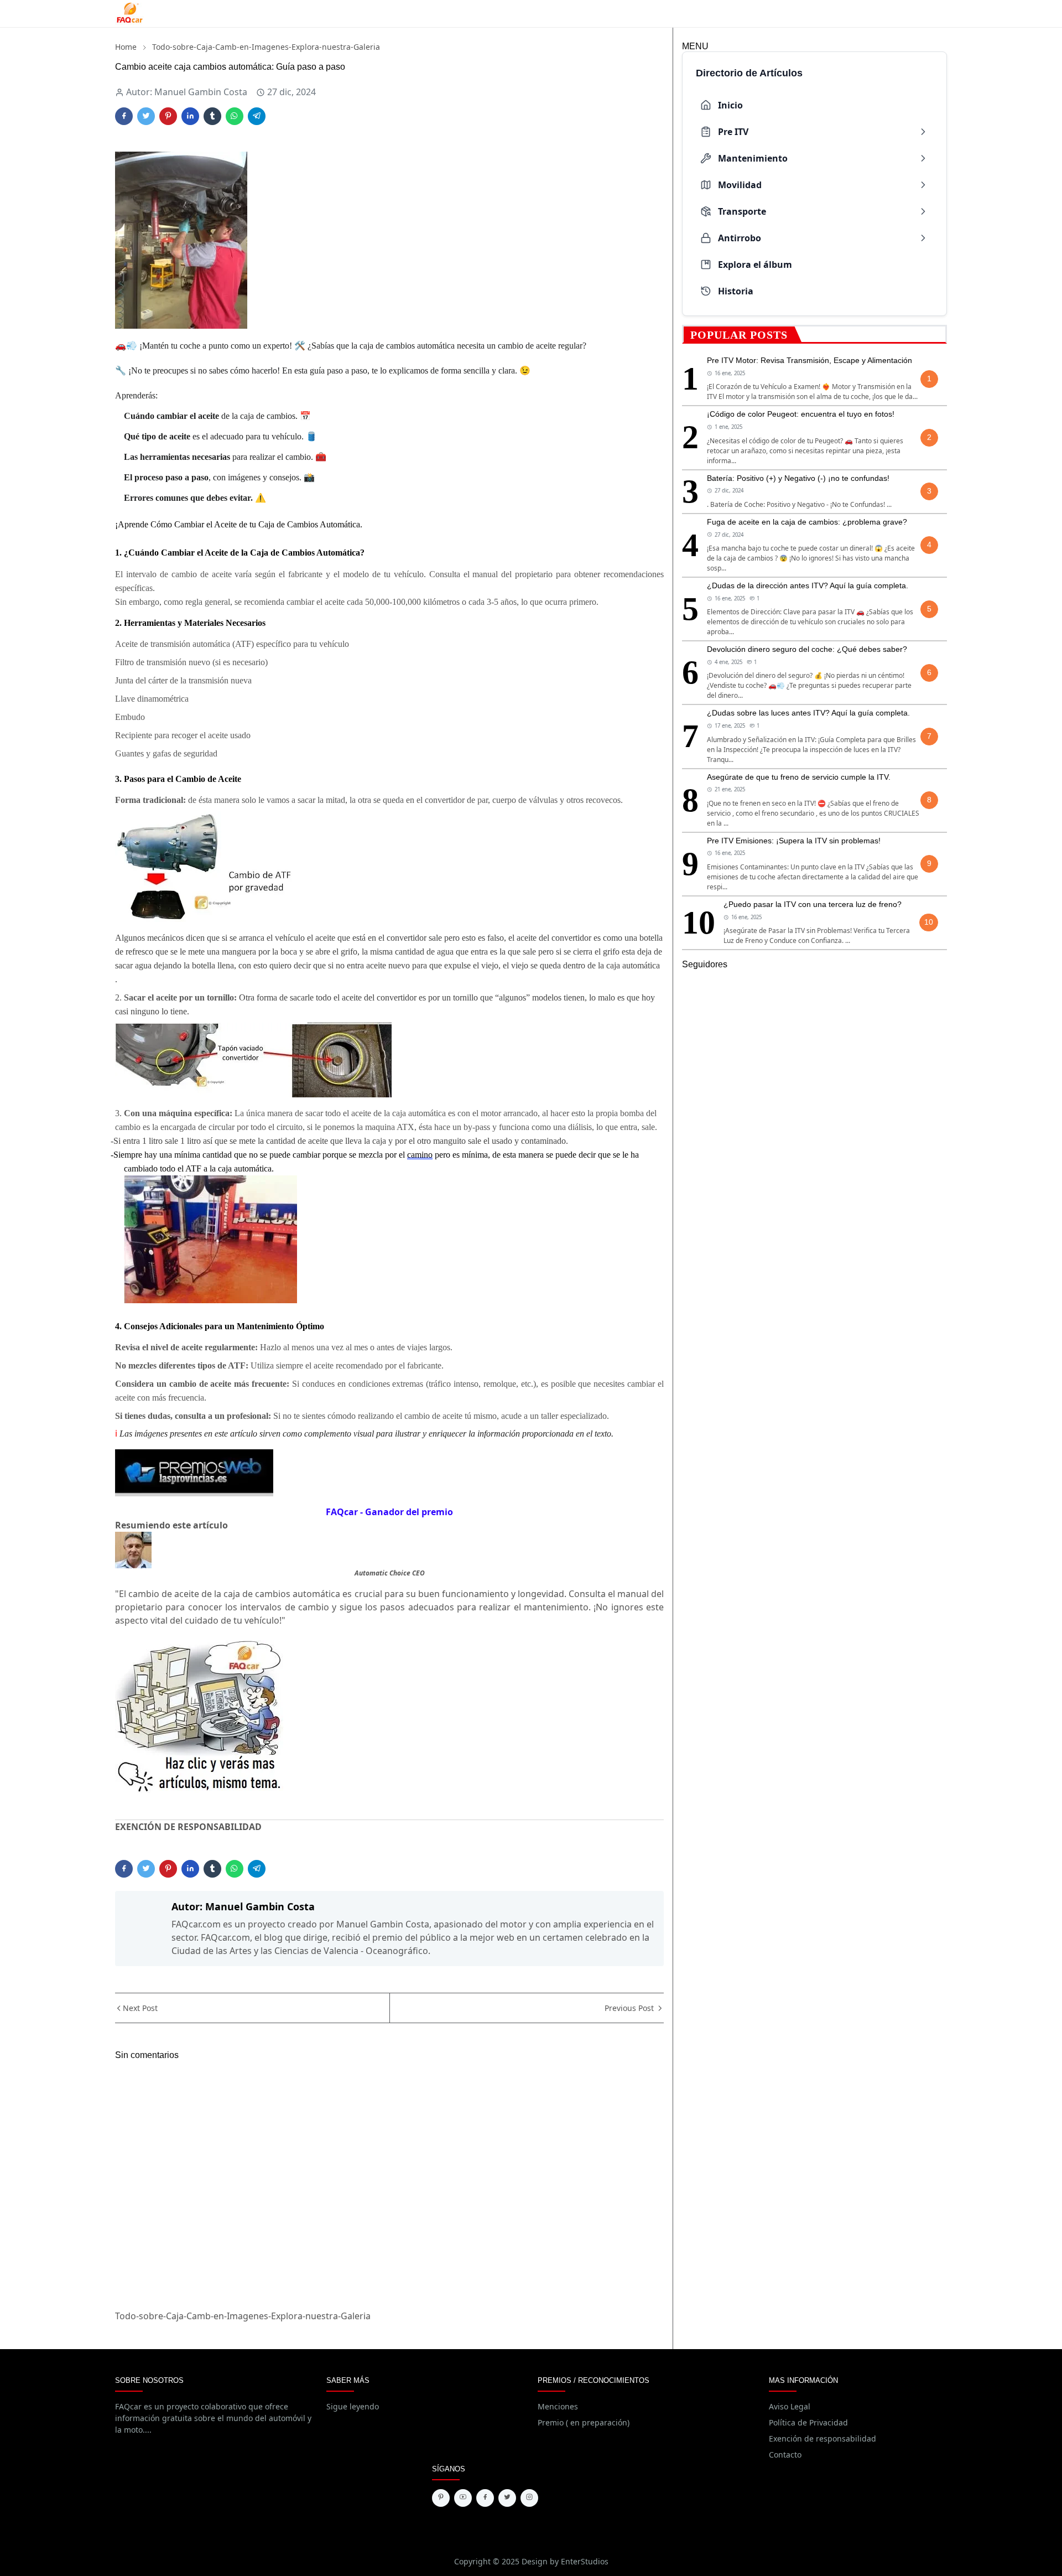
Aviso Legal (790, 2406)
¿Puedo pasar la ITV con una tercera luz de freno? (813, 904)
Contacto (785, 2455)
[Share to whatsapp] (235, 116)
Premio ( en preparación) (584, 2422)
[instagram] (529, 2498)
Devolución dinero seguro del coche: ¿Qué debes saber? (807, 649)
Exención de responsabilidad (822, 2438)
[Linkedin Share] (190, 116)
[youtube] (463, 2498)
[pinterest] (441, 2498)
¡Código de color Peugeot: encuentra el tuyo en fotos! (801, 414)
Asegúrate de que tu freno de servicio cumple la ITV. (799, 777)
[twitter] (507, 2498)
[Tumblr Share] (212, 116)
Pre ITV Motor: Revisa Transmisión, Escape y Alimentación (809, 360)
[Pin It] (168, 116)
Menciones (558, 2406)
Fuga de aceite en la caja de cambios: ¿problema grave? (807, 522)
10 (929, 922)
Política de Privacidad (808, 2422)
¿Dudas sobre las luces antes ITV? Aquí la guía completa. (808, 713)
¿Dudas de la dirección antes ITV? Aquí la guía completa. (808, 585)
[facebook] (485, 2498)
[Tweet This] (146, 116)
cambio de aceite (527, 346)
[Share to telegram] (257, 116)
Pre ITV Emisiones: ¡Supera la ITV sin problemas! (794, 841)
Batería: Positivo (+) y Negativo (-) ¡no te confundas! (798, 478)
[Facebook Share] (124, 116)
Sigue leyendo (353, 2406)
